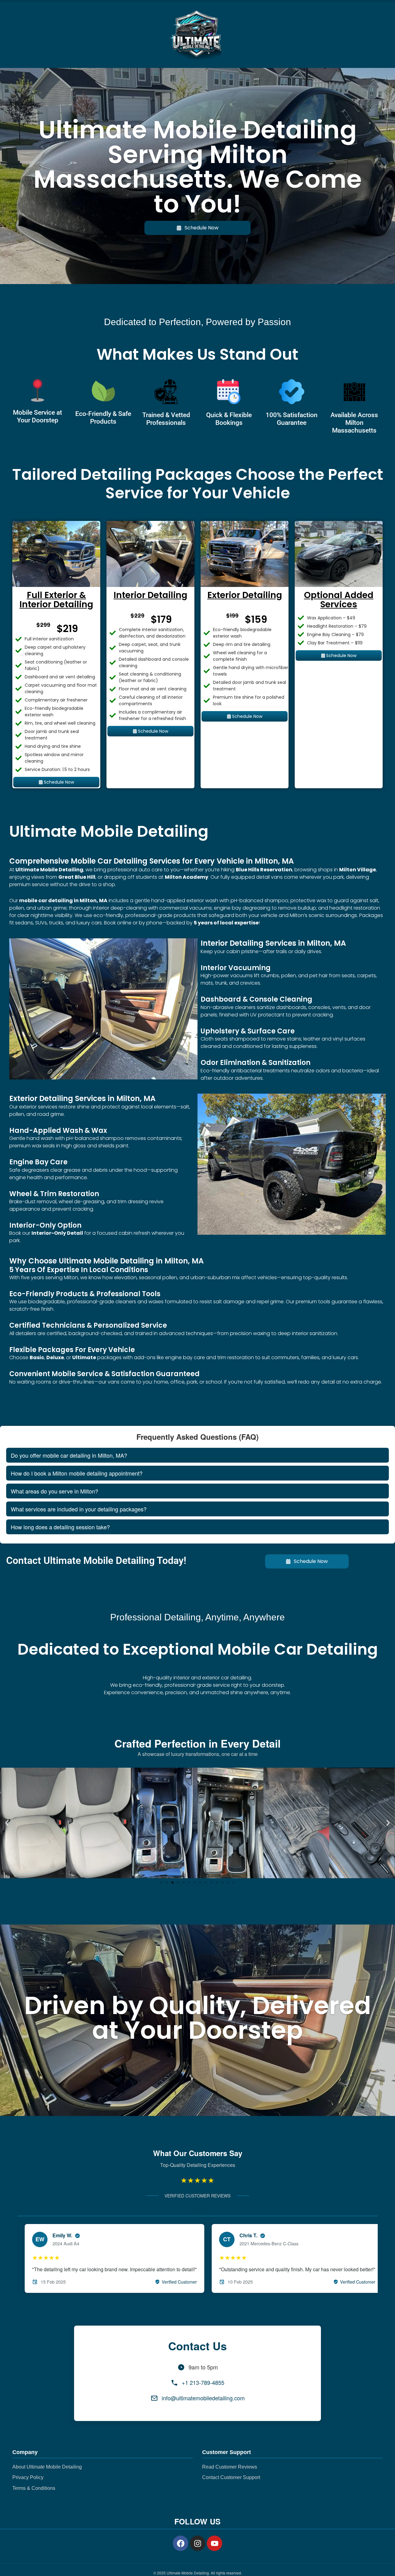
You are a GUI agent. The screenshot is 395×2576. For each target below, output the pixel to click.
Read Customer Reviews (230, 2467)
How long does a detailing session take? (60, 1527)
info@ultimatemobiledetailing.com (203, 2398)
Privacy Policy (28, 2477)
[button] (7, 1823)
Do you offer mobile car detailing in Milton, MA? (69, 1455)
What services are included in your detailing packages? (79, 1509)
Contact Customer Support (231, 2477)
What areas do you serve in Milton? (54, 1491)
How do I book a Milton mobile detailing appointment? (77, 1473)
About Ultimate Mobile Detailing (47, 2467)
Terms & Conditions (34, 2488)
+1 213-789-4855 (203, 2382)
